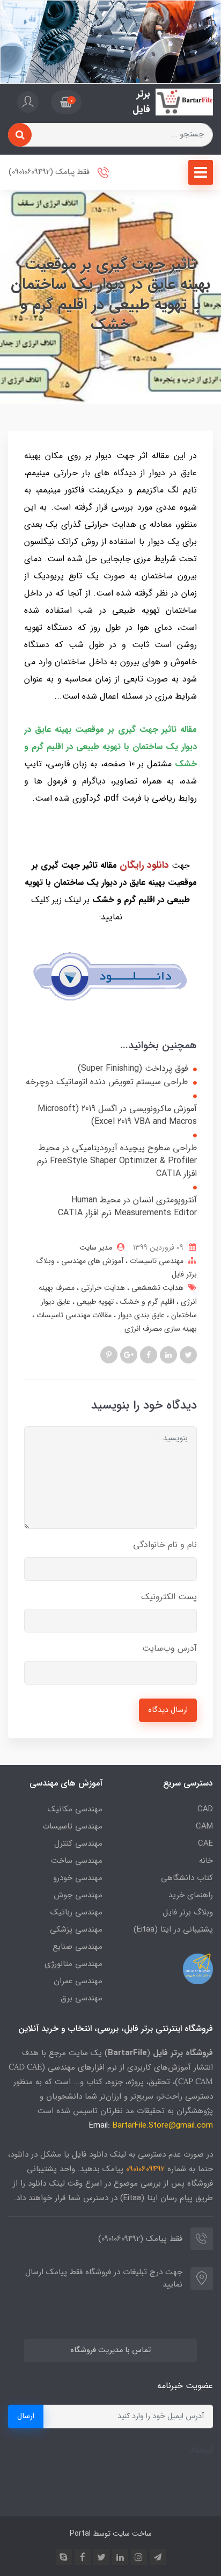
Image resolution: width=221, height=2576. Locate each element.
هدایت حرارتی (102, 1288)
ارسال (26, 2416)
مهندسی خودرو (78, 1878)
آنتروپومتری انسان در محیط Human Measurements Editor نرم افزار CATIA (127, 1207)
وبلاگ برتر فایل (188, 1912)
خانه (206, 1861)
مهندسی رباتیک (76, 1912)
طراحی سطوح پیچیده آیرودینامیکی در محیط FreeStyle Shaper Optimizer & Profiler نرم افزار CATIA (117, 1161)
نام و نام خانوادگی (165, 1545)
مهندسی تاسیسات (156, 1261)
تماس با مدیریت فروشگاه (110, 2350)
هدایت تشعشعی (156, 1288)
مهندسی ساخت (77, 1861)
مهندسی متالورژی (73, 1964)
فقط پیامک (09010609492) (50, 172)
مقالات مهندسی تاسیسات (73, 1315)
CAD (205, 1809)
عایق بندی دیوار (140, 1315)
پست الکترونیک (169, 1597)
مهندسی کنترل (78, 1844)
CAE (205, 1844)
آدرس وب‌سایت (170, 1648)
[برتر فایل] (184, 102)
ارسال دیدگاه (168, 1710)
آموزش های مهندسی (91, 1261)
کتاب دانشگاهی (187, 1878)
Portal (80, 2534)
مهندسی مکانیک (75, 1809)
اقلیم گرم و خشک (146, 1302)
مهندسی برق (82, 1998)
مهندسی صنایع (78, 1947)
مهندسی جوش (78, 1895)
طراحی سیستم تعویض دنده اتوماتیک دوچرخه (107, 1082)
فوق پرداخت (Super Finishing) (133, 1069)
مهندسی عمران (78, 1981)
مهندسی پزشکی (76, 1929)
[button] (66, 102)
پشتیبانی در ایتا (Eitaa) (173, 1929)
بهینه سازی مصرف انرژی (161, 1329)
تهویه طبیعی (94, 1302)
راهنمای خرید (191, 1895)
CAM (204, 1826)
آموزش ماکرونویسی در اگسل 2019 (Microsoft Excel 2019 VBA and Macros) (117, 1115)
